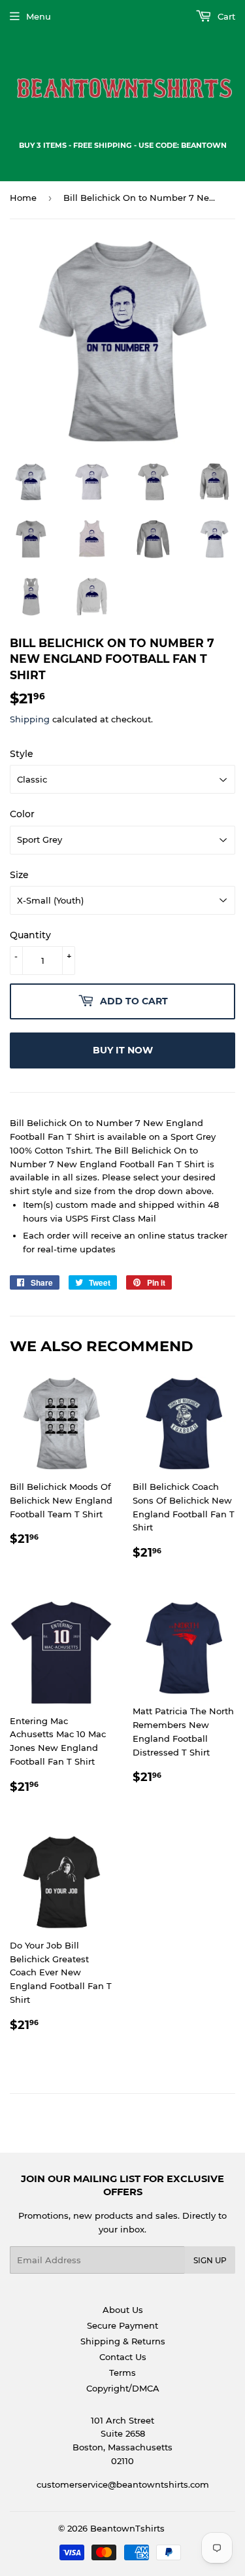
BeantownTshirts (127, 2528)
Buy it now (123, 1050)
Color (22, 814)
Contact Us (123, 2357)
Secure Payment (122, 2325)
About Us (123, 2310)
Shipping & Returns (123, 2341)
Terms (122, 2373)
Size (19, 875)
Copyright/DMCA (123, 2388)
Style (22, 754)
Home (23, 198)
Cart (225, 16)
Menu (39, 16)
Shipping (30, 719)
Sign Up (210, 2260)
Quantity (30, 935)
